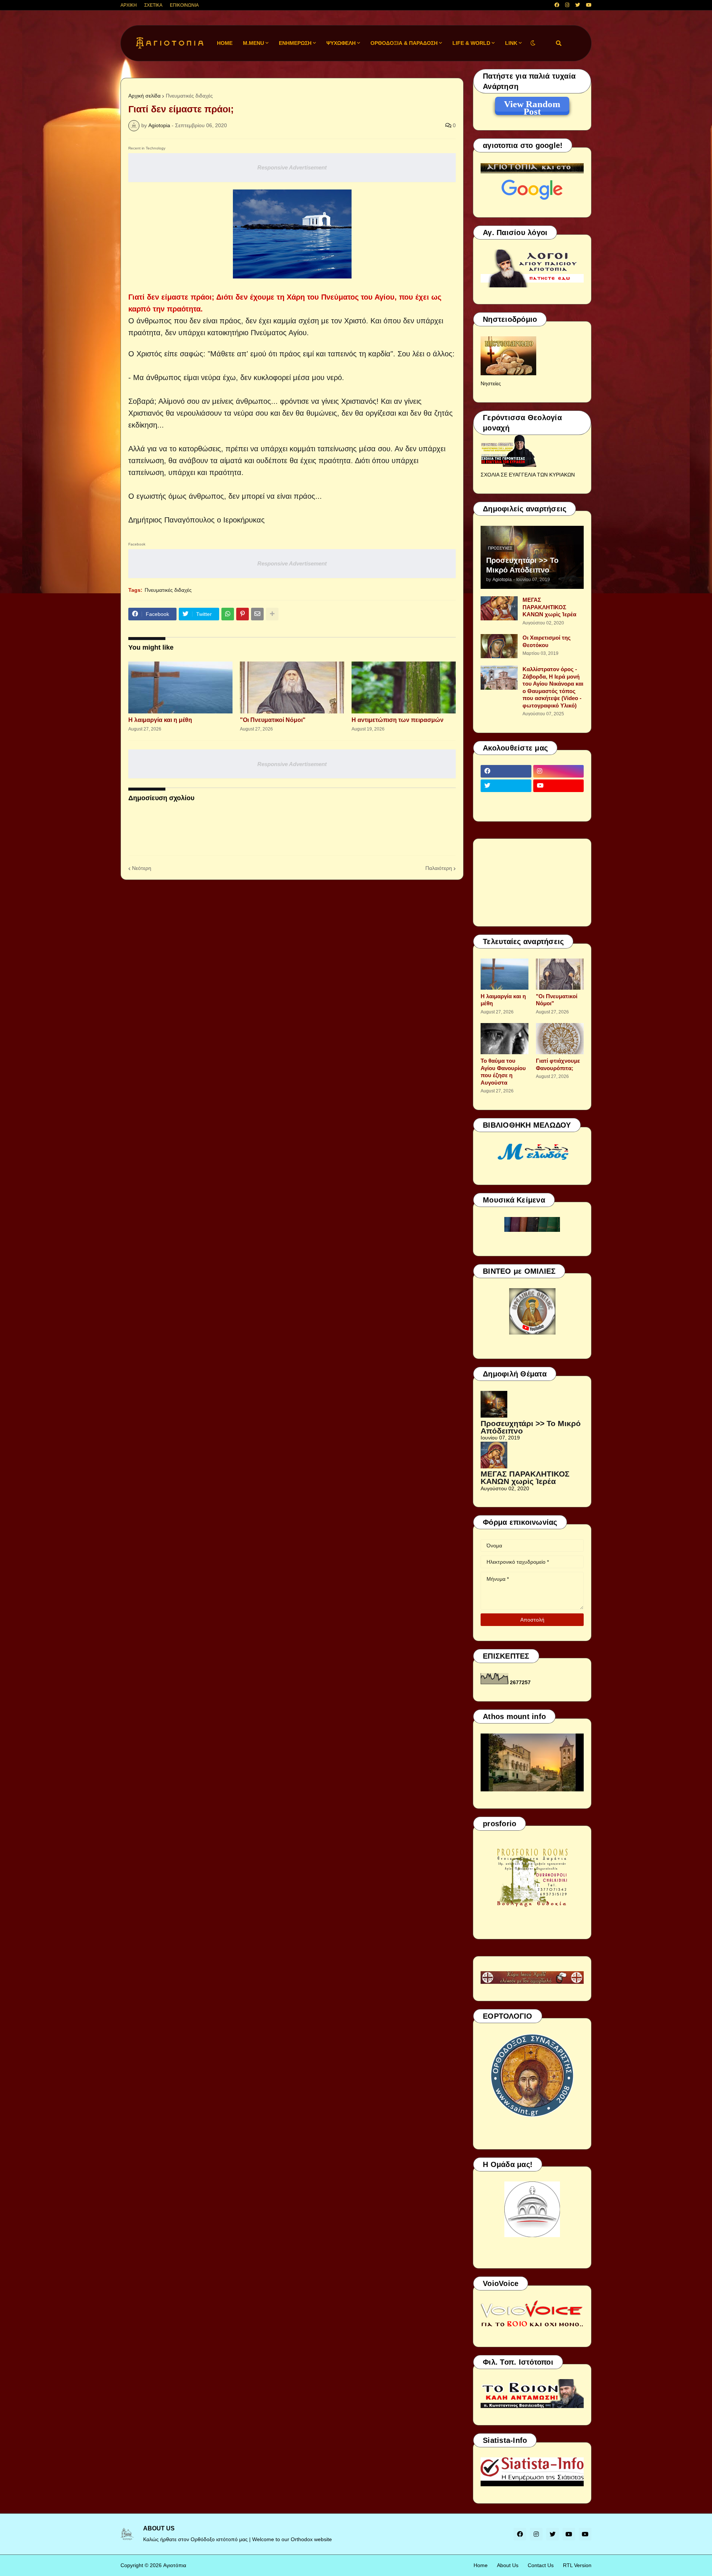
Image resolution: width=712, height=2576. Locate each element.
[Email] (257, 614)
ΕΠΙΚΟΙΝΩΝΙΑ (184, 5)
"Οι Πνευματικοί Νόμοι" (273, 720)
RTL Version (577, 2565)
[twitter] (578, 5)
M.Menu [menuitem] (253, 43)
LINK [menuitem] (511, 43)
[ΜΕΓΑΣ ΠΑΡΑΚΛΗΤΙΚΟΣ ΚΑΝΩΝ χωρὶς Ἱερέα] (499, 608)
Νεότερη (142, 868)
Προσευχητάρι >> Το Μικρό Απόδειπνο (522, 565)
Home (481, 2565)
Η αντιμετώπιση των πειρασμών (398, 720)
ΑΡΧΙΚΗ (129, 5)
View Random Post (532, 105)
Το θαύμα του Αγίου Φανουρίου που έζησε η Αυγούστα (503, 1072)
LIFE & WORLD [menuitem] (471, 43)
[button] (533, 43)
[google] (506, 800)
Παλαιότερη (439, 868)
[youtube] (589, 5)
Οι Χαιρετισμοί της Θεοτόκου (547, 641)
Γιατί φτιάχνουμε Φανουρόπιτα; (558, 1064)
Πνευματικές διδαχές (189, 96)
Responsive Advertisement (292, 167)
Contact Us (541, 2565)
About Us (508, 2565)
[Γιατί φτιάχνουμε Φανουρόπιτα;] (560, 1039)
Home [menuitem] (225, 43)
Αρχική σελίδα (144, 96)
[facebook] (557, 5)
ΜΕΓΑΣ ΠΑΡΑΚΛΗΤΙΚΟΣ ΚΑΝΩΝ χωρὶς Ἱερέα (549, 607)
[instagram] (567, 5)
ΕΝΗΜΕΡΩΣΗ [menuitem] (295, 43)
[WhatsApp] (228, 614)
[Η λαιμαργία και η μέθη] (180, 687)
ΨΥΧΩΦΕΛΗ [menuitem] (341, 43)
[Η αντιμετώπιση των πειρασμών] (404, 687)
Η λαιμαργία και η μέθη (160, 720)
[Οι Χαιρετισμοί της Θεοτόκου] (499, 646)
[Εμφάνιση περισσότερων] (272, 614)
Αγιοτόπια (175, 2565)
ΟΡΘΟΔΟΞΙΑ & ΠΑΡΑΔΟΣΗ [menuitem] (404, 43)
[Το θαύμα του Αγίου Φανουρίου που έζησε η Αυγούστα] (505, 1039)
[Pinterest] (243, 614)
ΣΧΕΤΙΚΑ (153, 5)
